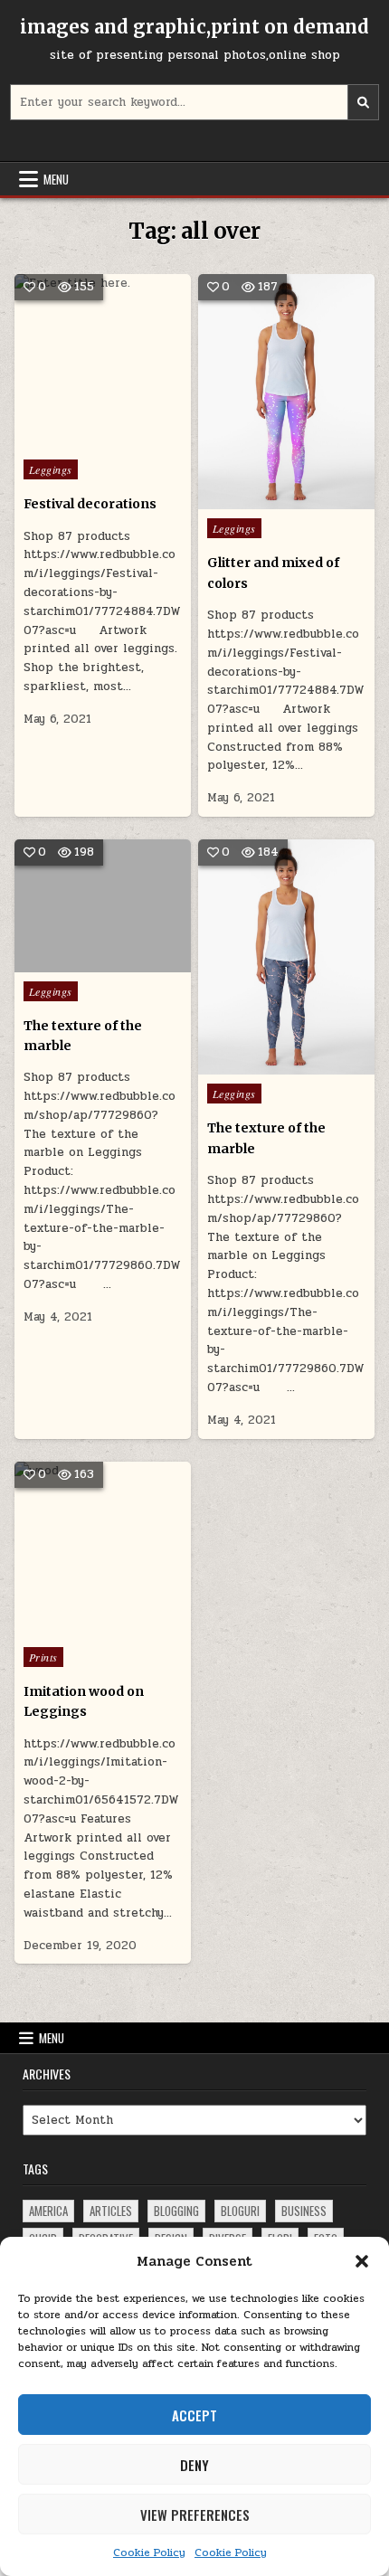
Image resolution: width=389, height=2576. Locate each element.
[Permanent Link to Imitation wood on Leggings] (103, 1550)
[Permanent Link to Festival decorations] (103, 362)
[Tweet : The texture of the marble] (76, 962)
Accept (194, 2415)
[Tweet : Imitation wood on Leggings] (63, 1628)
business (304, 2211)
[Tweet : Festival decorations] (63, 440)
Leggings (51, 469)
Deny (194, 2465)
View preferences (195, 2514)
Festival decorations (90, 504)
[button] (362, 2261)
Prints (43, 1657)
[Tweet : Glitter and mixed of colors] (248, 499)
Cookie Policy (149, 2552)
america (48, 2211)
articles (111, 2211)
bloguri (240, 2211)
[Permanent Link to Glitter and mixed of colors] (286, 392)
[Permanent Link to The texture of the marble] (103, 905)
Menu (56, 179)
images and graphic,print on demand (194, 27)
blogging (176, 2211)
